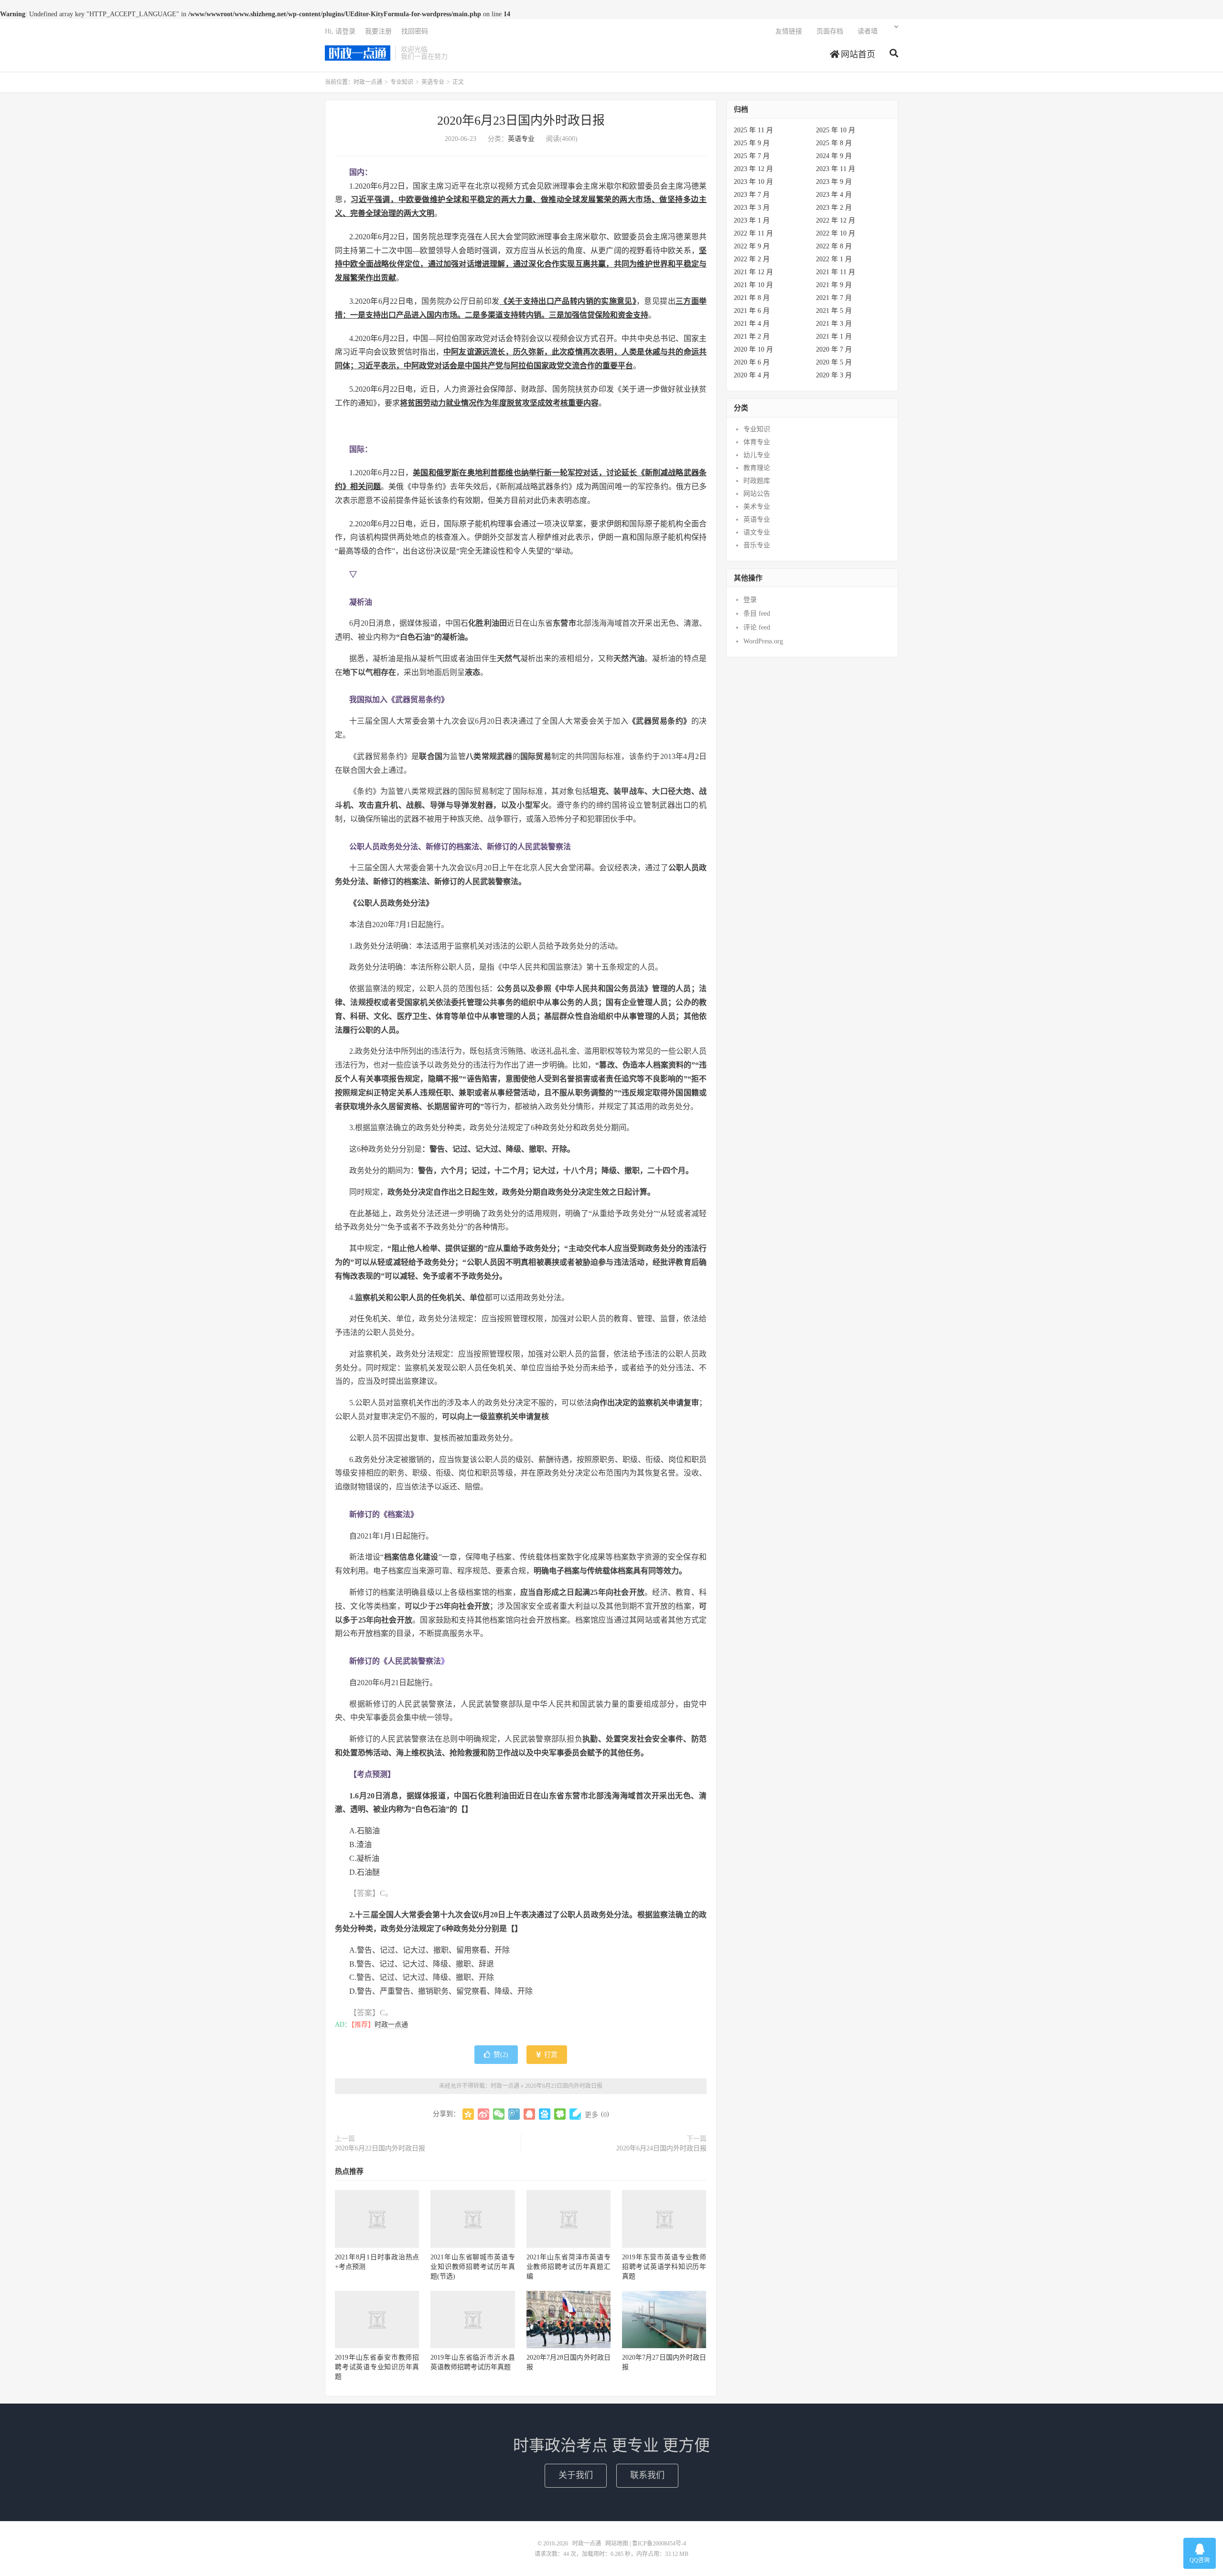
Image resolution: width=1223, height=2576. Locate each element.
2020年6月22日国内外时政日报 (380, 2148)
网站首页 (857, 54)
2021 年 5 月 (834, 311)
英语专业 (433, 82)
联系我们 (647, 2475)
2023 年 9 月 (834, 182)
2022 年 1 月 (834, 259)
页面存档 (830, 31)
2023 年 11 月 (836, 169)
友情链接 (789, 31)
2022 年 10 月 (836, 233)
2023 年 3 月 (752, 208)
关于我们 (576, 2475)
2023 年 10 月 (753, 182)
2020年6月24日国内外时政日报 (661, 2148)
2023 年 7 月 (752, 195)
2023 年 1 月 (752, 220)
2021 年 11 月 (836, 272)
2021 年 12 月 (753, 272)
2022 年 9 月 (752, 246)
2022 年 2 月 (752, 259)
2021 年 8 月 (752, 298)
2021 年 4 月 (752, 324)
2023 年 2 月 (834, 208)
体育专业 (757, 442)
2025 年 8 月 (834, 143)
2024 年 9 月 (834, 156)
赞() (501, 2055)
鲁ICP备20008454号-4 (659, 2544)
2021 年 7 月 (834, 298)
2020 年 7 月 (834, 349)
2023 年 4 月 (834, 195)
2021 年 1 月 (834, 337)
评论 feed (757, 627)
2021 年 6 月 (752, 311)
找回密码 (415, 31)
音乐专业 (757, 545)
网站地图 (617, 2544)
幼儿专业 (757, 455)
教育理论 (757, 468)
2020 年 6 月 (752, 362)
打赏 (550, 2055)
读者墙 (868, 31)
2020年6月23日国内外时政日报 (521, 121)
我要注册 (378, 31)
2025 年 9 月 (752, 143)
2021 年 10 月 (753, 285)
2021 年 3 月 (834, 324)
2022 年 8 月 (834, 246)
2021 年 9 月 (834, 285)
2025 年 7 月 (752, 156)
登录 (750, 600)
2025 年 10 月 (836, 130)
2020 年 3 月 (834, 375)
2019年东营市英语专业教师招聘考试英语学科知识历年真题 (664, 2267)
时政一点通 (358, 53)
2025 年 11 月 (753, 130)
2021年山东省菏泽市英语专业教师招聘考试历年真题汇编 (569, 2267)
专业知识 (402, 82)
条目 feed (757, 614)
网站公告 (757, 494)
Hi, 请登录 (340, 31)
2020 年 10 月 (753, 349)
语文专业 (757, 532)
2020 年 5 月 (834, 362)
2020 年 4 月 (752, 375)
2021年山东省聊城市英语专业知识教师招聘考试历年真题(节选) (472, 2267)
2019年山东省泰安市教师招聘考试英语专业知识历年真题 (377, 2367)
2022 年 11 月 (753, 233)
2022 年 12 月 (836, 220)
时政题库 (757, 481)
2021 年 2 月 (752, 337)
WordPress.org (763, 641)
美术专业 (757, 507)
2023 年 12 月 (753, 169)
